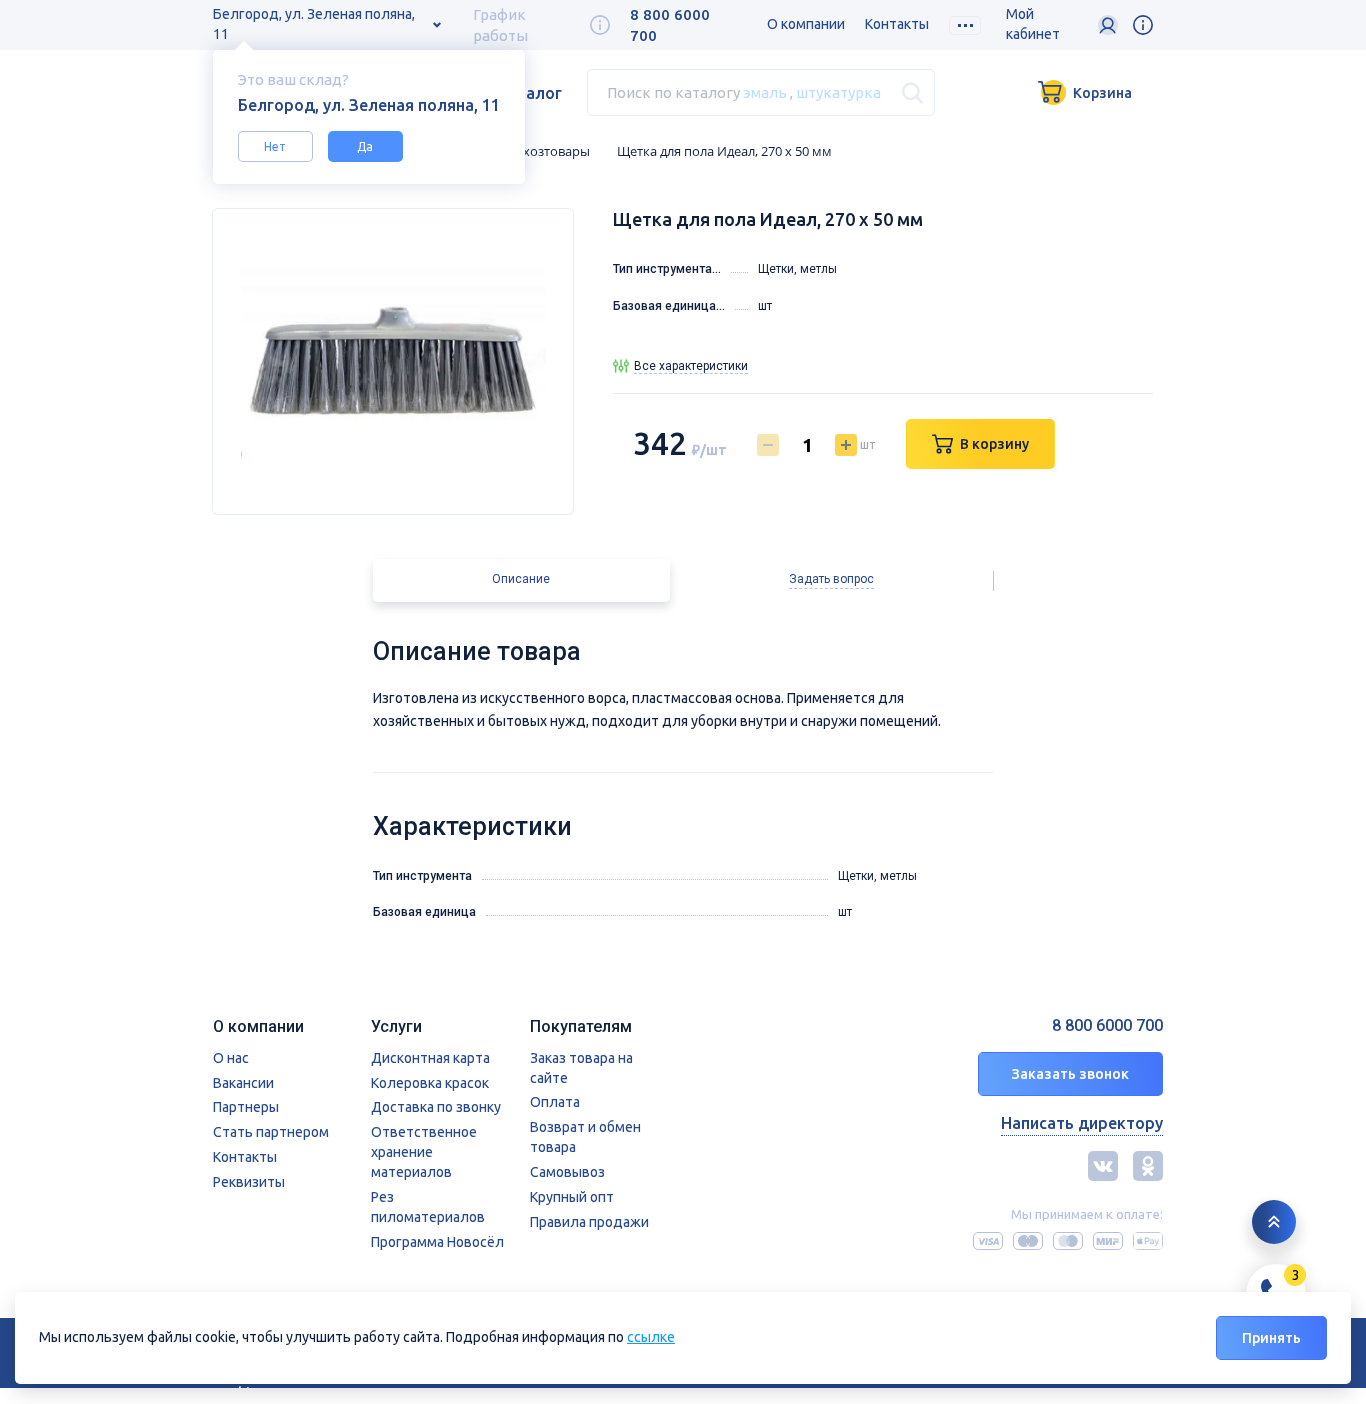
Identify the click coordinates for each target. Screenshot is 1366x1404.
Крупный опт (572, 1197)
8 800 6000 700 (1107, 1025)
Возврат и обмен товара (585, 1137)
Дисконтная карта (430, 1058)
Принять (1271, 1338)
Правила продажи (589, 1222)
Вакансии (243, 1083)
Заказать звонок (1070, 1074)
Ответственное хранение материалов (424, 1152)
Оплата (555, 1102)
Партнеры (246, 1107)
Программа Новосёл (437, 1242)
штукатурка (838, 92)
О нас (231, 1058)
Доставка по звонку (436, 1107)
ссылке (651, 1337)
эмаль (765, 92)
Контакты (897, 24)
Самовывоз (567, 1172)
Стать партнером (271, 1132)
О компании (806, 24)
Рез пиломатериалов (428, 1207)
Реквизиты (249, 1182)
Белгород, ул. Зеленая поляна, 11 (314, 24)
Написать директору (1082, 1123)
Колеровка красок (430, 1083)
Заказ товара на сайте (581, 1068)
